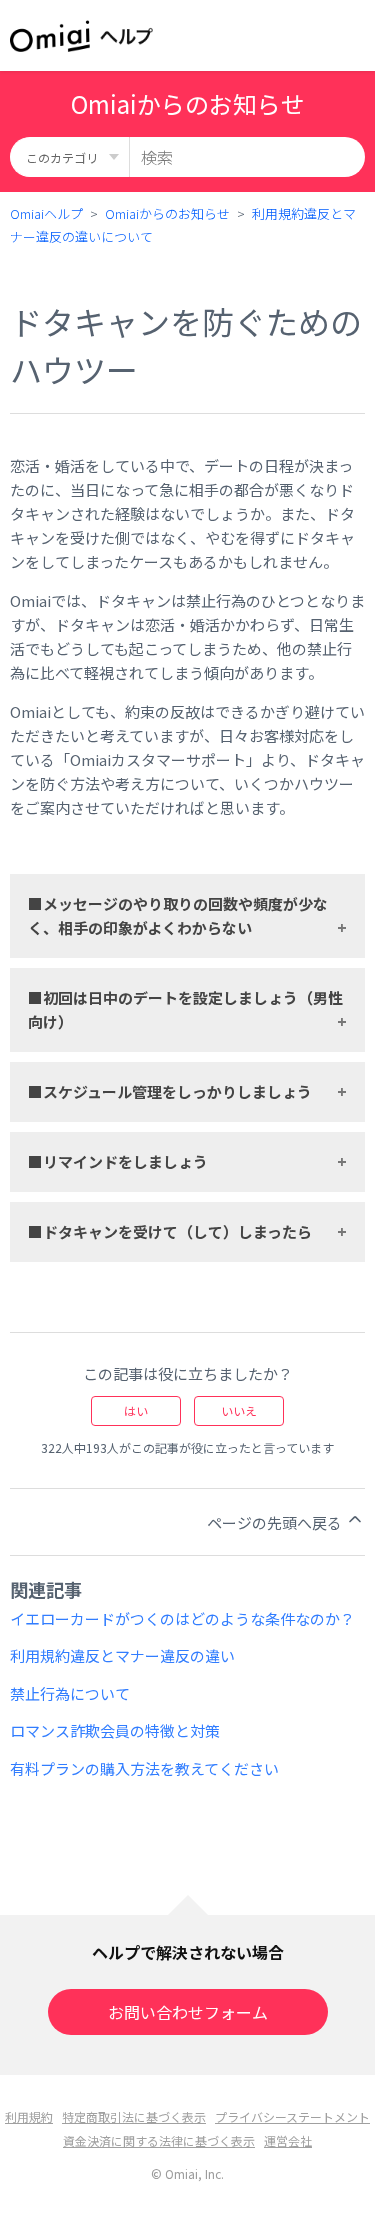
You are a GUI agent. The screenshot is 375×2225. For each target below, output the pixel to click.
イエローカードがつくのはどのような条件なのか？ (182, 1618)
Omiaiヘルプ (46, 213)
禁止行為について (70, 1693)
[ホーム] (81, 36)
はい (136, 1410)
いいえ (239, 1410)
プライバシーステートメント (292, 2116)
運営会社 (288, 2140)
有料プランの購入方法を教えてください (144, 1768)
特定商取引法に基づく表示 (134, 2116)
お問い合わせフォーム (188, 2012)
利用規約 (29, 2116)
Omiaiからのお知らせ (167, 213)
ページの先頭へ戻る (276, 1522)
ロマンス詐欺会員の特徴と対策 (115, 1730)
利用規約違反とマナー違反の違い (122, 1655)
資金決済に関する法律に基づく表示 (159, 2140)
